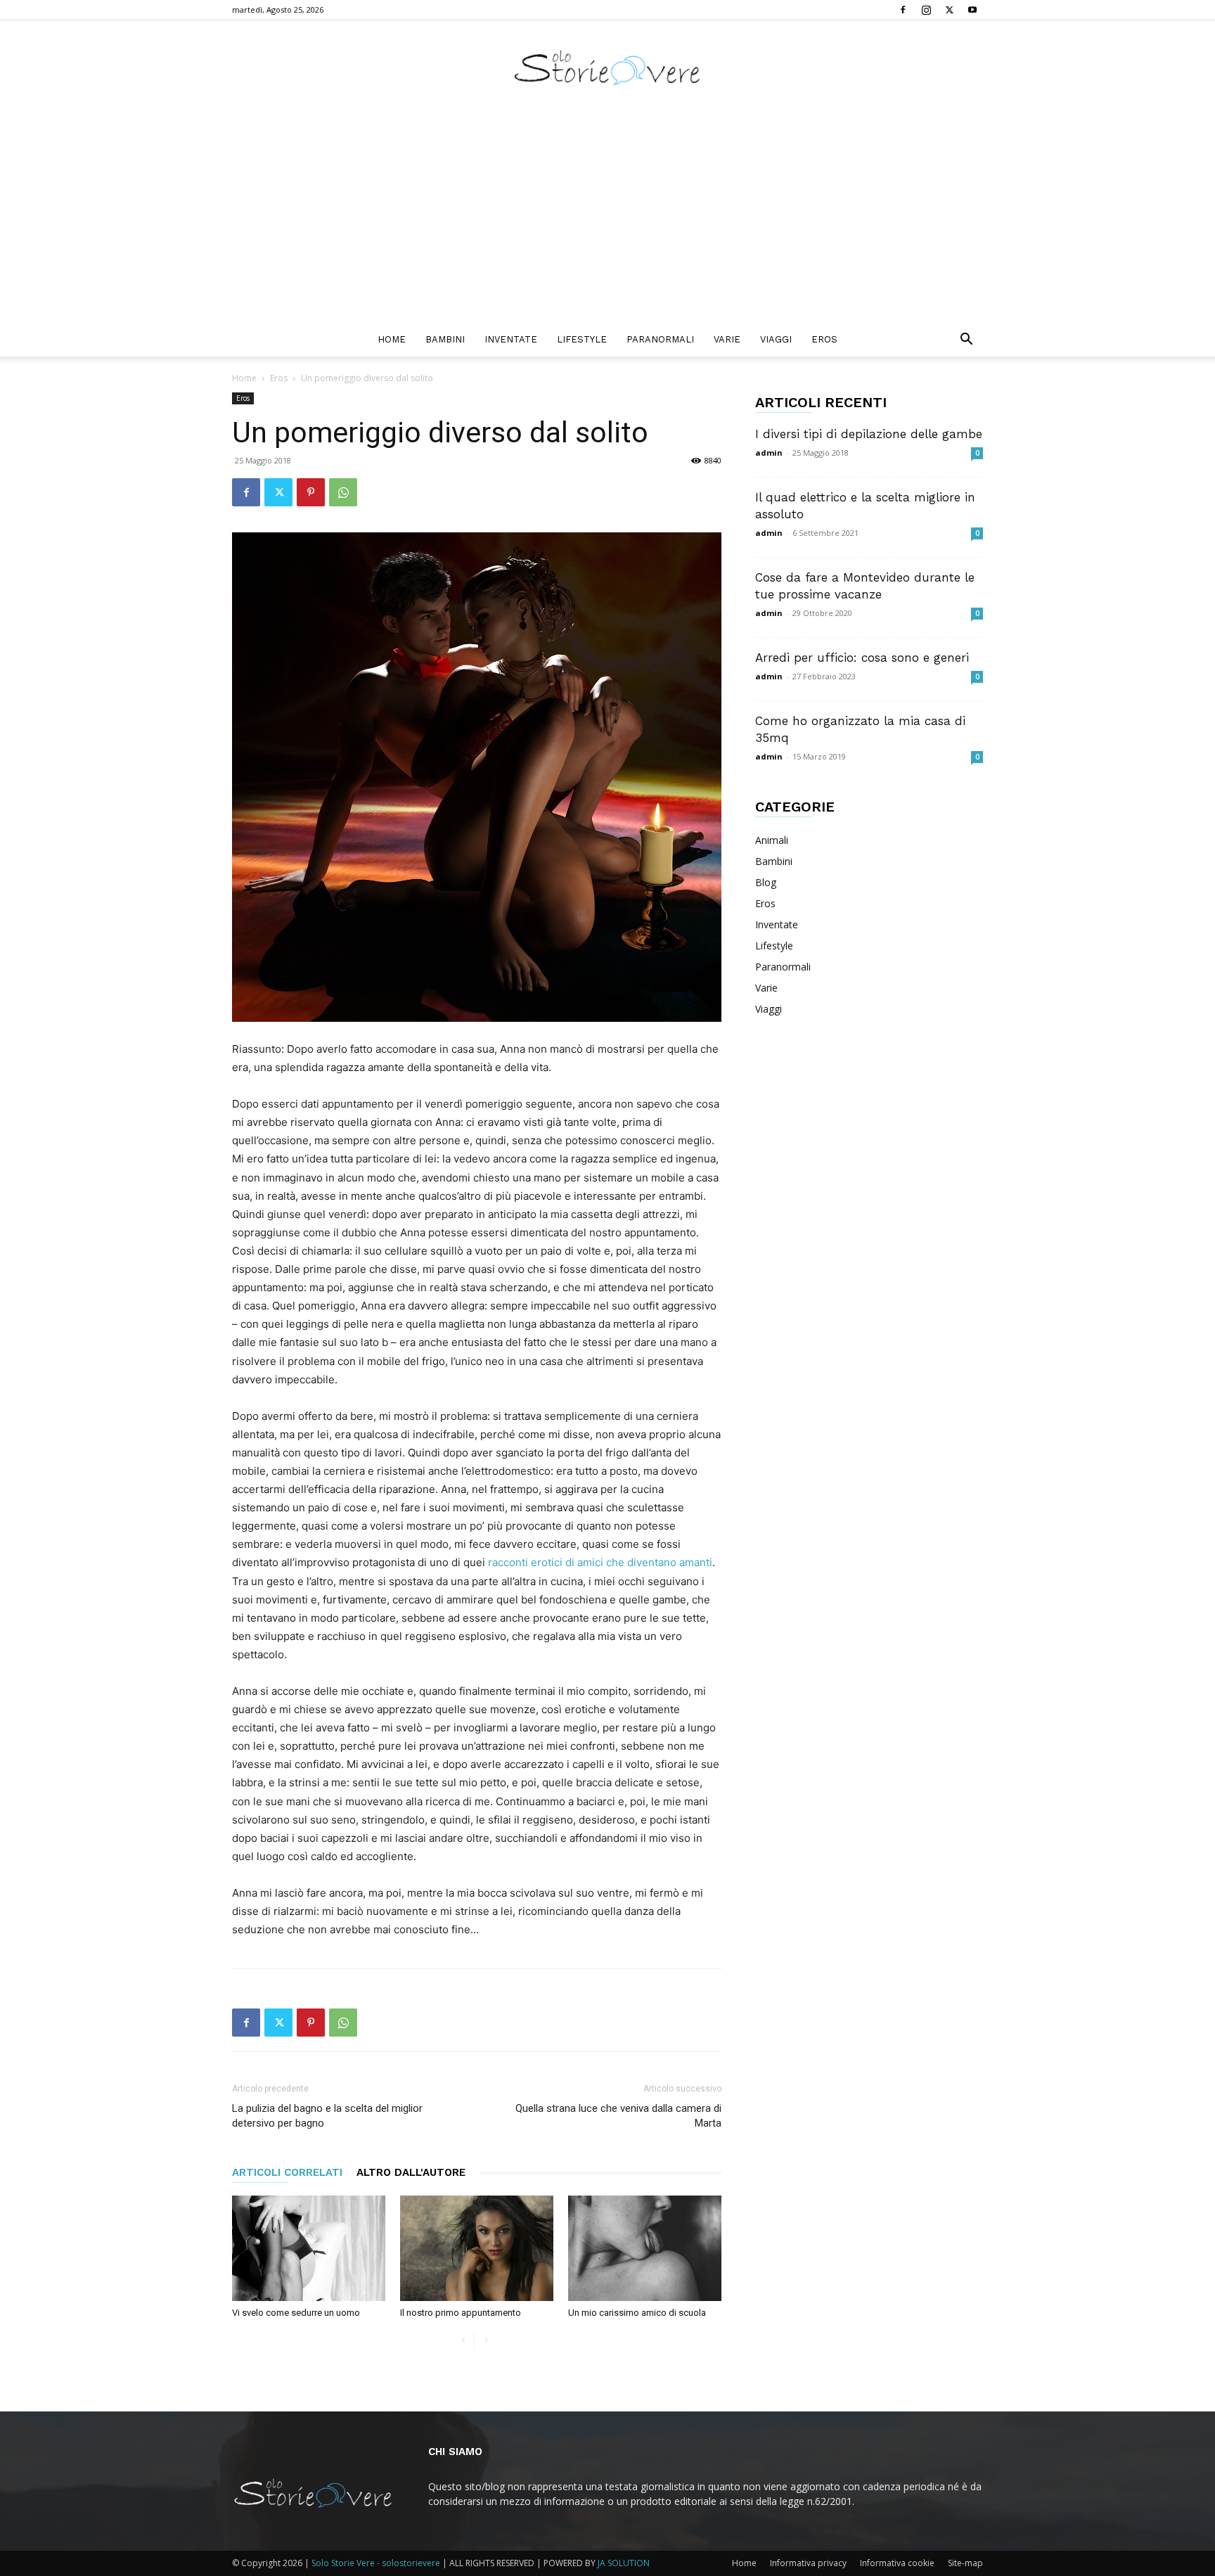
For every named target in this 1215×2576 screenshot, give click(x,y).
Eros (824, 339)
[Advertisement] (607, 217)
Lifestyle (582, 339)
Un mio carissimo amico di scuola (637, 2313)
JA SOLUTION (624, 2563)
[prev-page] (463, 2341)
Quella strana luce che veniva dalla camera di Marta (618, 2116)
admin (769, 453)
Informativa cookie (897, 2563)
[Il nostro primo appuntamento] (477, 2248)
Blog (766, 882)
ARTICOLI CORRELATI (287, 2172)
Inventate (511, 339)
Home (392, 339)
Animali (772, 840)
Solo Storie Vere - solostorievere (376, 2563)
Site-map (965, 2563)
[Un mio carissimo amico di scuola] (645, 2248)
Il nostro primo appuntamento (461, 2313)
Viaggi (776, 339)
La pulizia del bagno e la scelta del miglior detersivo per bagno (327, 2116)
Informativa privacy (808, 2563)
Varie (727, 339)
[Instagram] (926, 10)
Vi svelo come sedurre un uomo (296, 2313)
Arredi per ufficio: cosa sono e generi (862, 658)
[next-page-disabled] (486, 2341)
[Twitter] (949, 10)
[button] (966, 341)
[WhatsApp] (343, 492)
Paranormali (660, 339)
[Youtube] (972, 10)
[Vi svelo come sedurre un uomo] (309, 2248)
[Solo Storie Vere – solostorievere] (607, 67)
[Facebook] (903, 10)
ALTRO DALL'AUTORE (411, 2172)
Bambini (445, 339)
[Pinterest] (311, 492)
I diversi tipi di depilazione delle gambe (869, 434)
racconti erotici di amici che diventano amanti (600, 1562)
